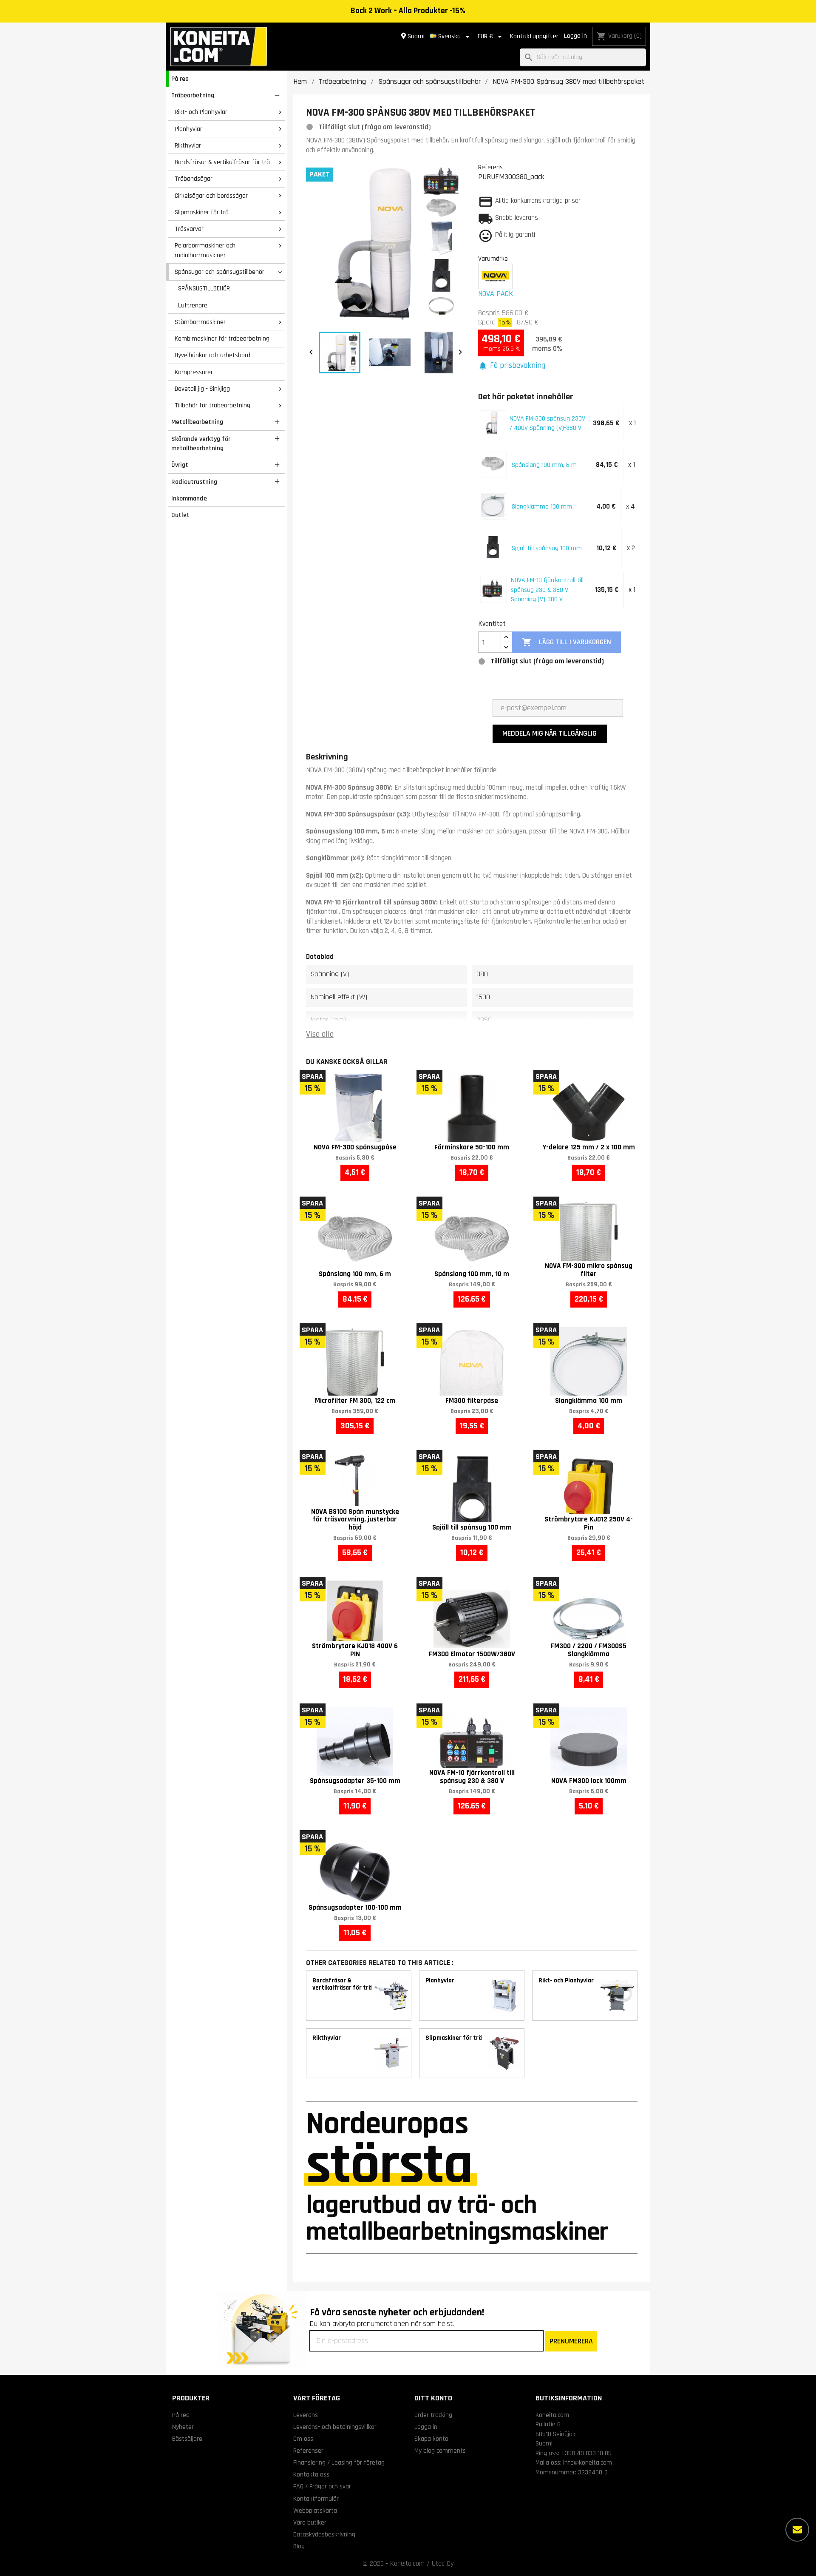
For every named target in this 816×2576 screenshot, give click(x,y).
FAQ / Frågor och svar (322, 2486)
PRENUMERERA (571, 2341)
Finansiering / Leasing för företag (339, 2462)
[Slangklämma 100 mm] (493, 505)
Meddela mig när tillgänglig (550, 733)
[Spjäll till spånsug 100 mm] (493, 547)
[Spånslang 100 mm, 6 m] (493, 463)
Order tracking (433, 2415)
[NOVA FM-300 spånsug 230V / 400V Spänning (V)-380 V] (492, 422)
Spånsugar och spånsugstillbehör (220, 272)
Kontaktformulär (316, 2499)
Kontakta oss (311, 2474)
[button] (512, 366)
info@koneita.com (588, 2462)
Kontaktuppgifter (534, 36)
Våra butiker (310, 2522)
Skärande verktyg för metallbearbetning (201, 444)
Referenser (308, 2451)
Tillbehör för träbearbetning (212, 405)
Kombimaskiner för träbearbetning (222, 338)
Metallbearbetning (197, 422)
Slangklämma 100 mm (542, 506)
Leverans (306, 2415)
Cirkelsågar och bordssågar (211, 196)
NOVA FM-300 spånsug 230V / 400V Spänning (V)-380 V (547, 423)
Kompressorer (194, 372)
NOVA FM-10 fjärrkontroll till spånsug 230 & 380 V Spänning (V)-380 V (547, 590)
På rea (180, 79)
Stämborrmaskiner (200, 322)
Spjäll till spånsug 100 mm (547, 548)
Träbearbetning (193, 95)
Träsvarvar (189, 229)
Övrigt (180, 465)
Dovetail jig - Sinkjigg (202, 389)
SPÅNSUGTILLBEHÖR (204, 288)
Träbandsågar (194, 179)
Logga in (575, 36)
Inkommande (189, 498)
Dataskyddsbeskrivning (324, 2534)
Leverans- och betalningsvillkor (335, 2427)
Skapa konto (431, 2439)
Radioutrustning (194, 482)
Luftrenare (193, 305)
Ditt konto (433, 2398)
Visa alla (320, 1034)
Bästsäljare (187, 2439)
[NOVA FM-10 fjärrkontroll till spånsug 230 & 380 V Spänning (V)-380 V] (492, 589)
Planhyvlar (188, 129)
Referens (490, 167)
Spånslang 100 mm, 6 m (544, 465)
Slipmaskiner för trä (202, 212)
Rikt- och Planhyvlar (201, 112)
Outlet (180, 515)
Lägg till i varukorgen (566, 642)
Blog (299, 2546)
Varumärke (493, 259)
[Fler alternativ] (797, 2530)
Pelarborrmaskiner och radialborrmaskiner (205, 250)
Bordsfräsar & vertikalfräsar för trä (222, 162)
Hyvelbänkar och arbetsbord (212, 355)
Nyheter (183, 2427)
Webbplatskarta (315, 2511)
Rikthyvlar (188, 145)
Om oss (303, 2439)
